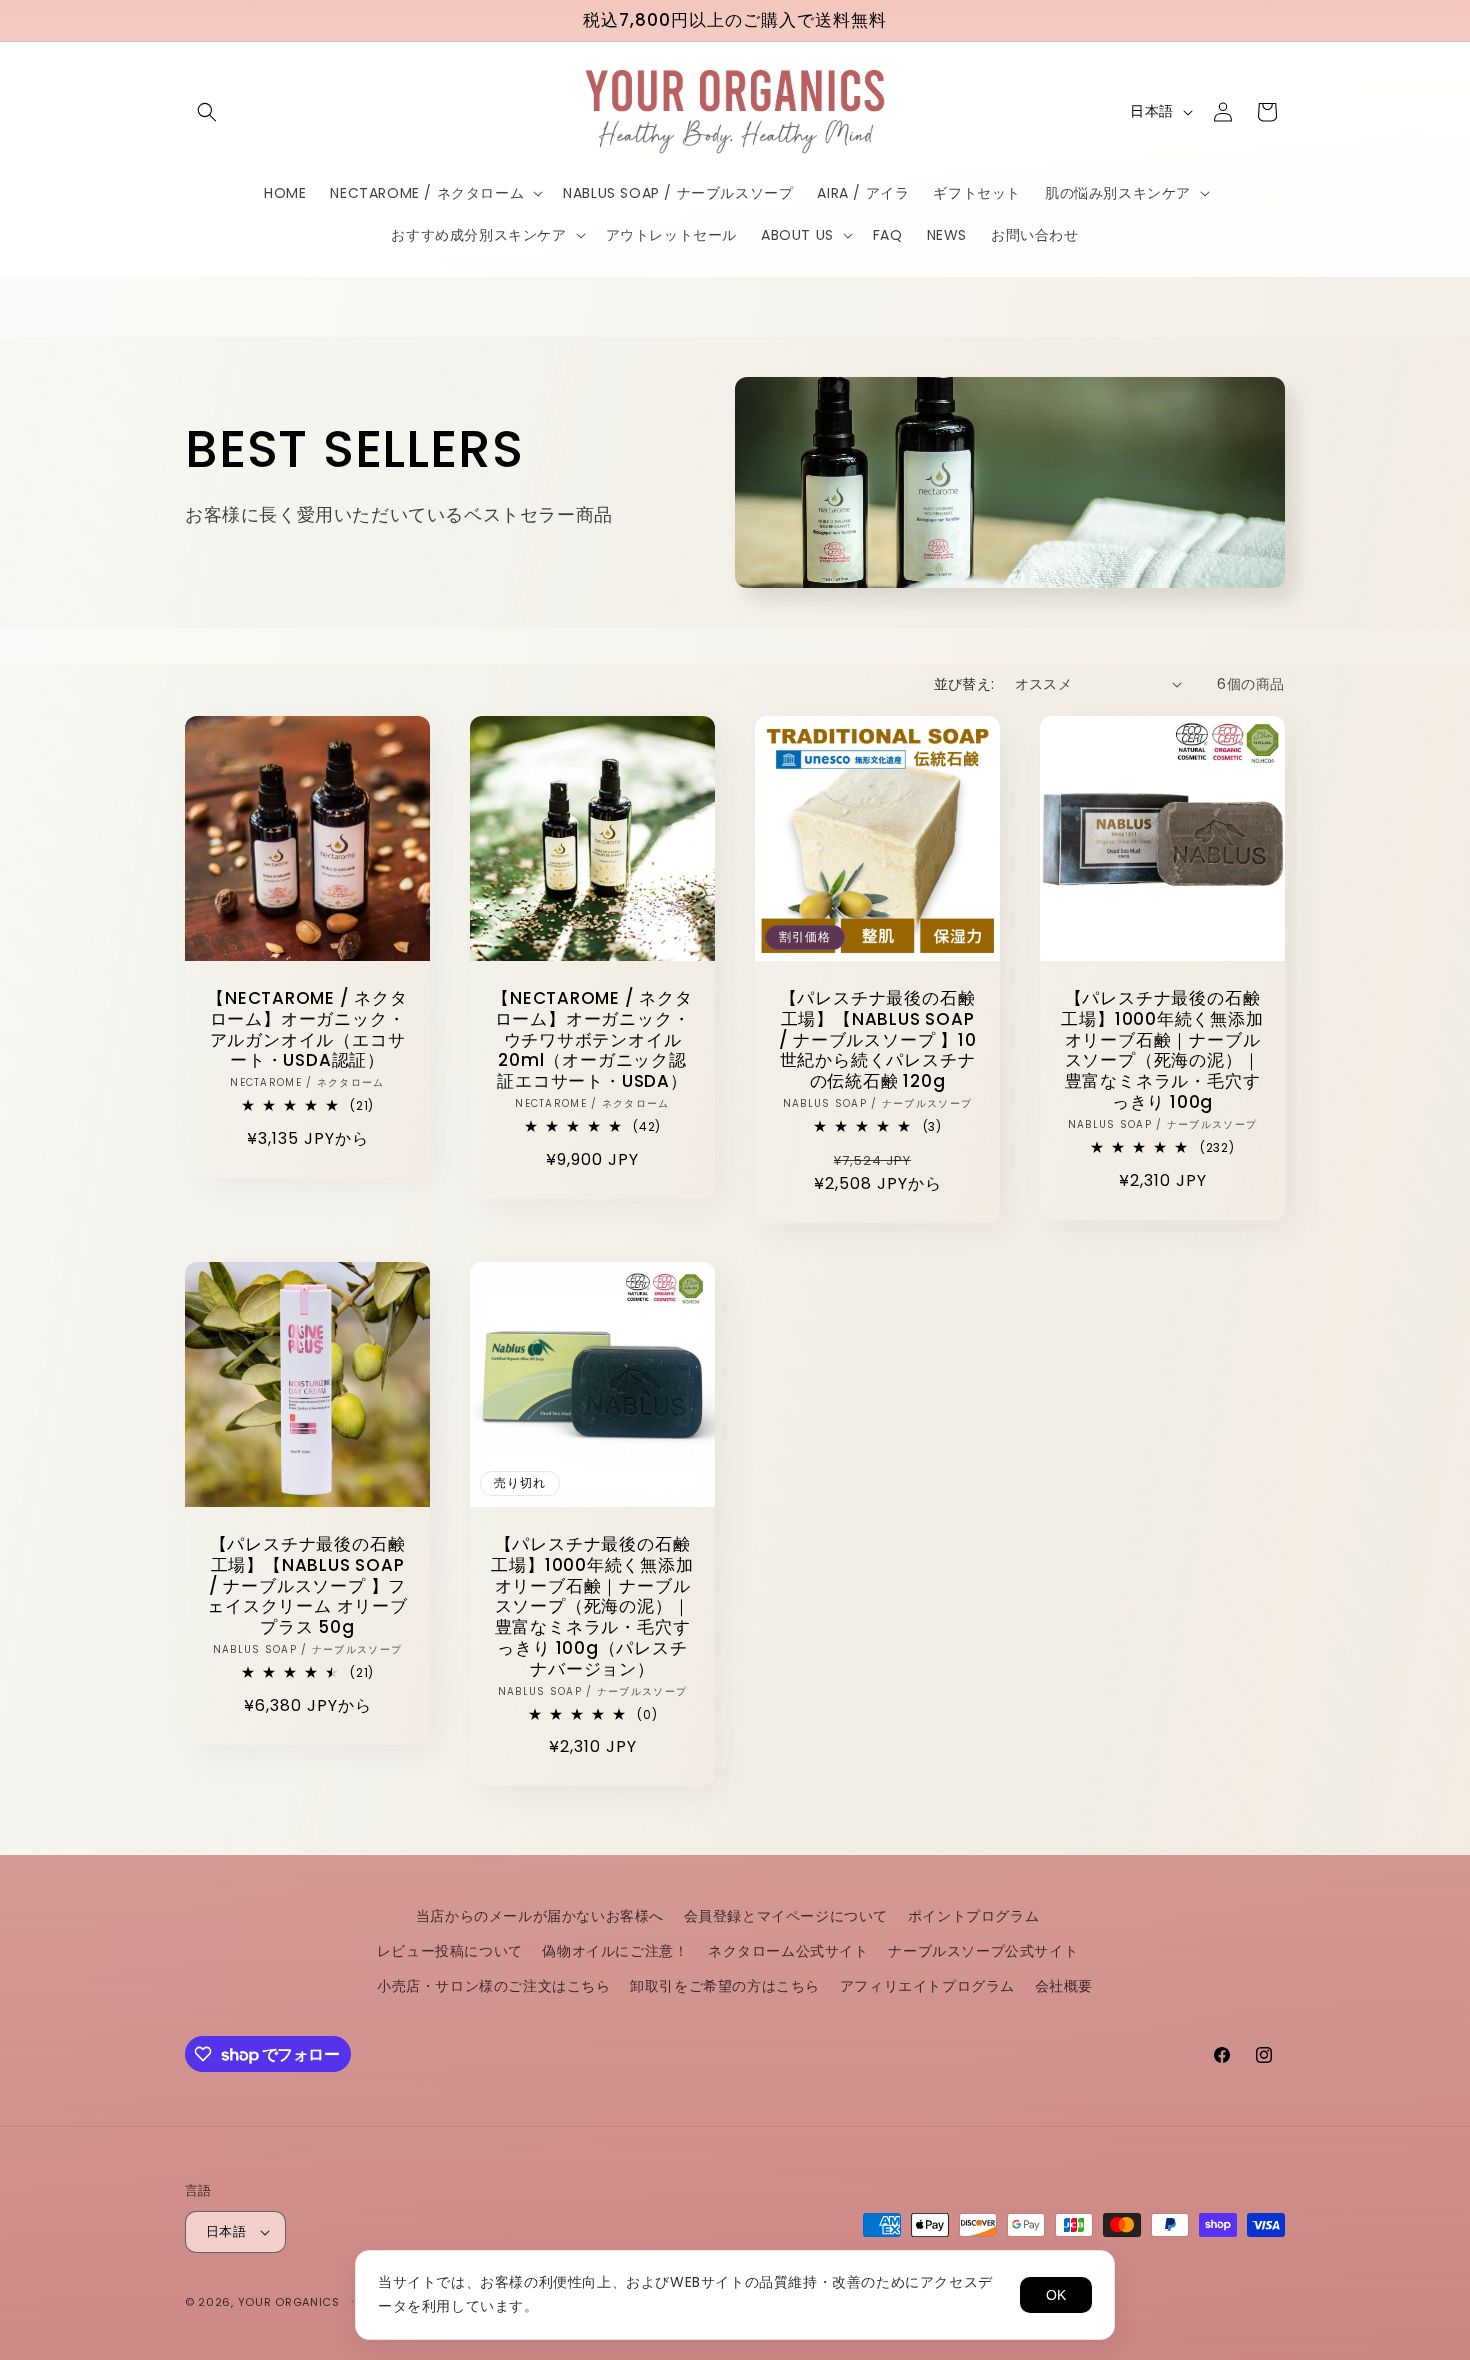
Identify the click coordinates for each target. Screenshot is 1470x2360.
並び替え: (964, 684)
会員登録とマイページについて (786, 1916)
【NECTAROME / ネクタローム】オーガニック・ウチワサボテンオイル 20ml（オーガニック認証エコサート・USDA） (592, 1040)
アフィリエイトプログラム (927, 1986)
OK (1056, 2295)
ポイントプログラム (973, 1916)
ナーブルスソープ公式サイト (983, 1951)
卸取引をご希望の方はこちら (725, 1986)
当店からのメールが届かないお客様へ (540, 1916)
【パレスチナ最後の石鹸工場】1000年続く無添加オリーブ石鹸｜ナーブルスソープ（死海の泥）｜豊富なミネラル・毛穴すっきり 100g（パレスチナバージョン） (592, 1607)
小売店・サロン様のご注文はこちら (494, 1986)
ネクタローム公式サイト (788, 1951)
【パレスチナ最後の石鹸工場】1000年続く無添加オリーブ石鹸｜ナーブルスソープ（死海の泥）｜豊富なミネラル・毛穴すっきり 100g (1162, 1050)
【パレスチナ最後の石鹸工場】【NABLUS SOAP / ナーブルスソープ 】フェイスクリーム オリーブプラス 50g (307, 1586)
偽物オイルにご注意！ (615, 1951)
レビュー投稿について (450, 1951)
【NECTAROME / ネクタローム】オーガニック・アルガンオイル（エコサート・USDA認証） (307, 1029)
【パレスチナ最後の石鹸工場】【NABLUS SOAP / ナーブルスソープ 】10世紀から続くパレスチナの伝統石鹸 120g (878, 1040)
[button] (207, 112)
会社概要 (1064, 1986)
